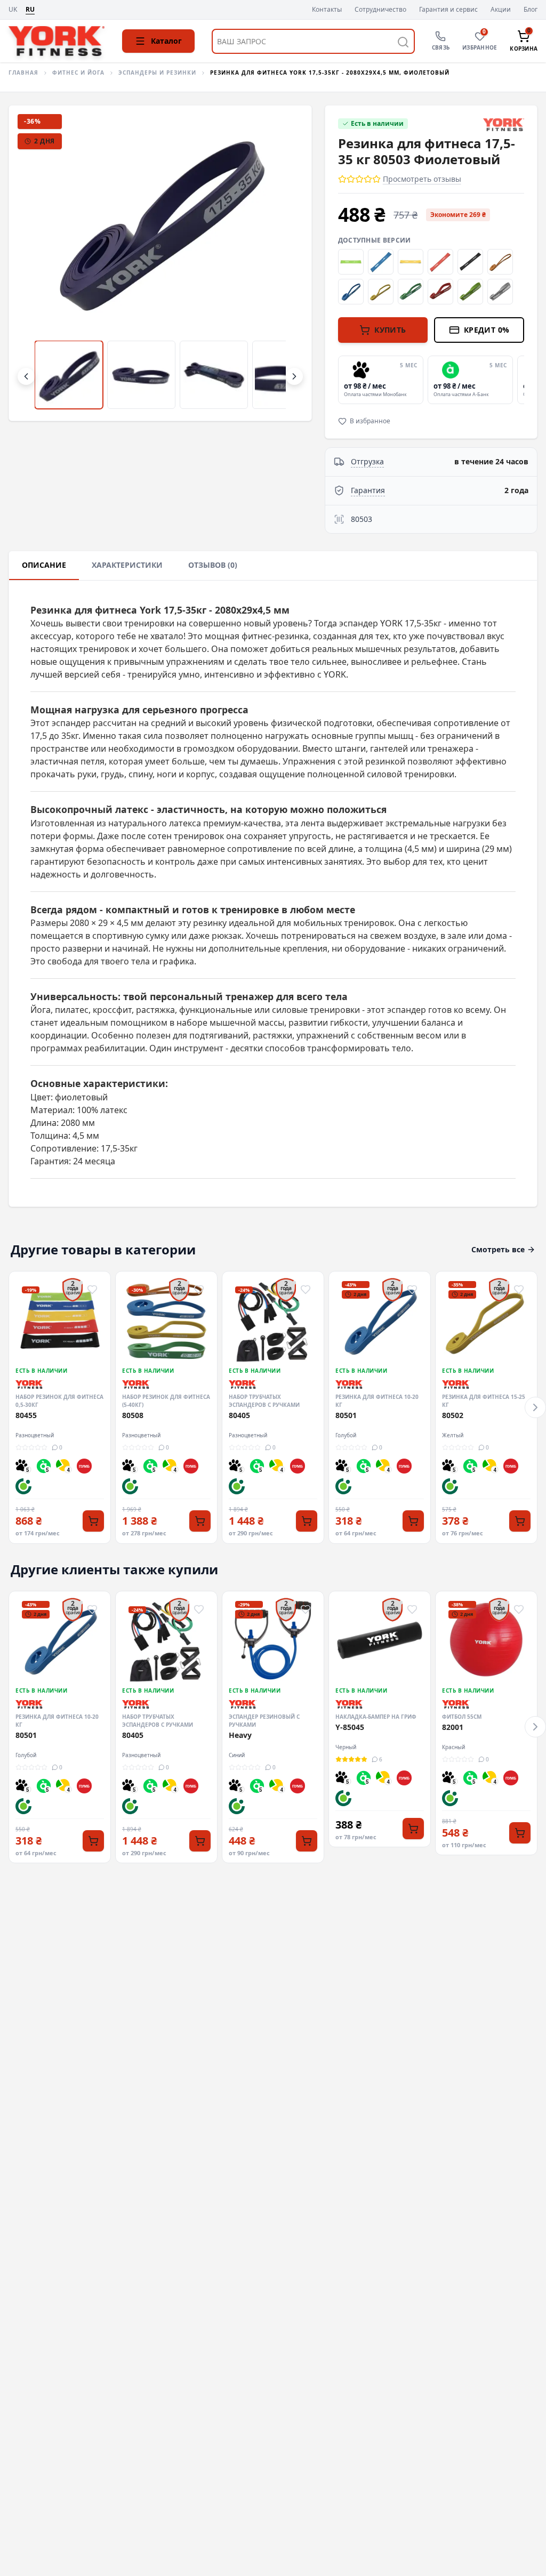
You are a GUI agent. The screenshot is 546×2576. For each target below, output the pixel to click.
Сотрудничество (380, 10)
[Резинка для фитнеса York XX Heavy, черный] (470, 262)
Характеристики (127, 565)
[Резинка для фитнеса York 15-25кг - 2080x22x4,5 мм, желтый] (381, 292)
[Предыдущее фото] (35, 263)
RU (30, 10)
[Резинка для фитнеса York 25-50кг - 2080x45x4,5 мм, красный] (440, 292)
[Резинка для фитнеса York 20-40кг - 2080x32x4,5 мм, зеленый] (411, 292)
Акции (501, 10)
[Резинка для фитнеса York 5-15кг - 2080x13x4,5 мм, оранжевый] (500, 262)
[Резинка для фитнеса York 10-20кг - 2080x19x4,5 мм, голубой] (351, 292)
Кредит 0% (487, 330)
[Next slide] (522, 380)
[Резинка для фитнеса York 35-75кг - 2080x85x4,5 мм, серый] (500, 292)
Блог (531, 10)
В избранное (370, 421)
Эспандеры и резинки (157, 73)
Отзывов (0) (213, 565)
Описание (44, 565)
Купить (390, 330)
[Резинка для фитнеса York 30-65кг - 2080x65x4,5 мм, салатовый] (470, 292)
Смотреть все (498, 1249)
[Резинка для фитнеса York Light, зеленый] (351, 262)
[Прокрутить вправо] (294, 376)
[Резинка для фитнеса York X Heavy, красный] (440, 262)
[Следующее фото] (286, 263)
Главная (23, 73)
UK (13, 10)
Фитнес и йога (78, 73)
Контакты (327, 10)
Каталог (166, 41)
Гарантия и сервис (448, 10)
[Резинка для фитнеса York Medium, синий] (381, 262)
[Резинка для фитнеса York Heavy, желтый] (411, 262)
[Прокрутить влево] (26, 376)
